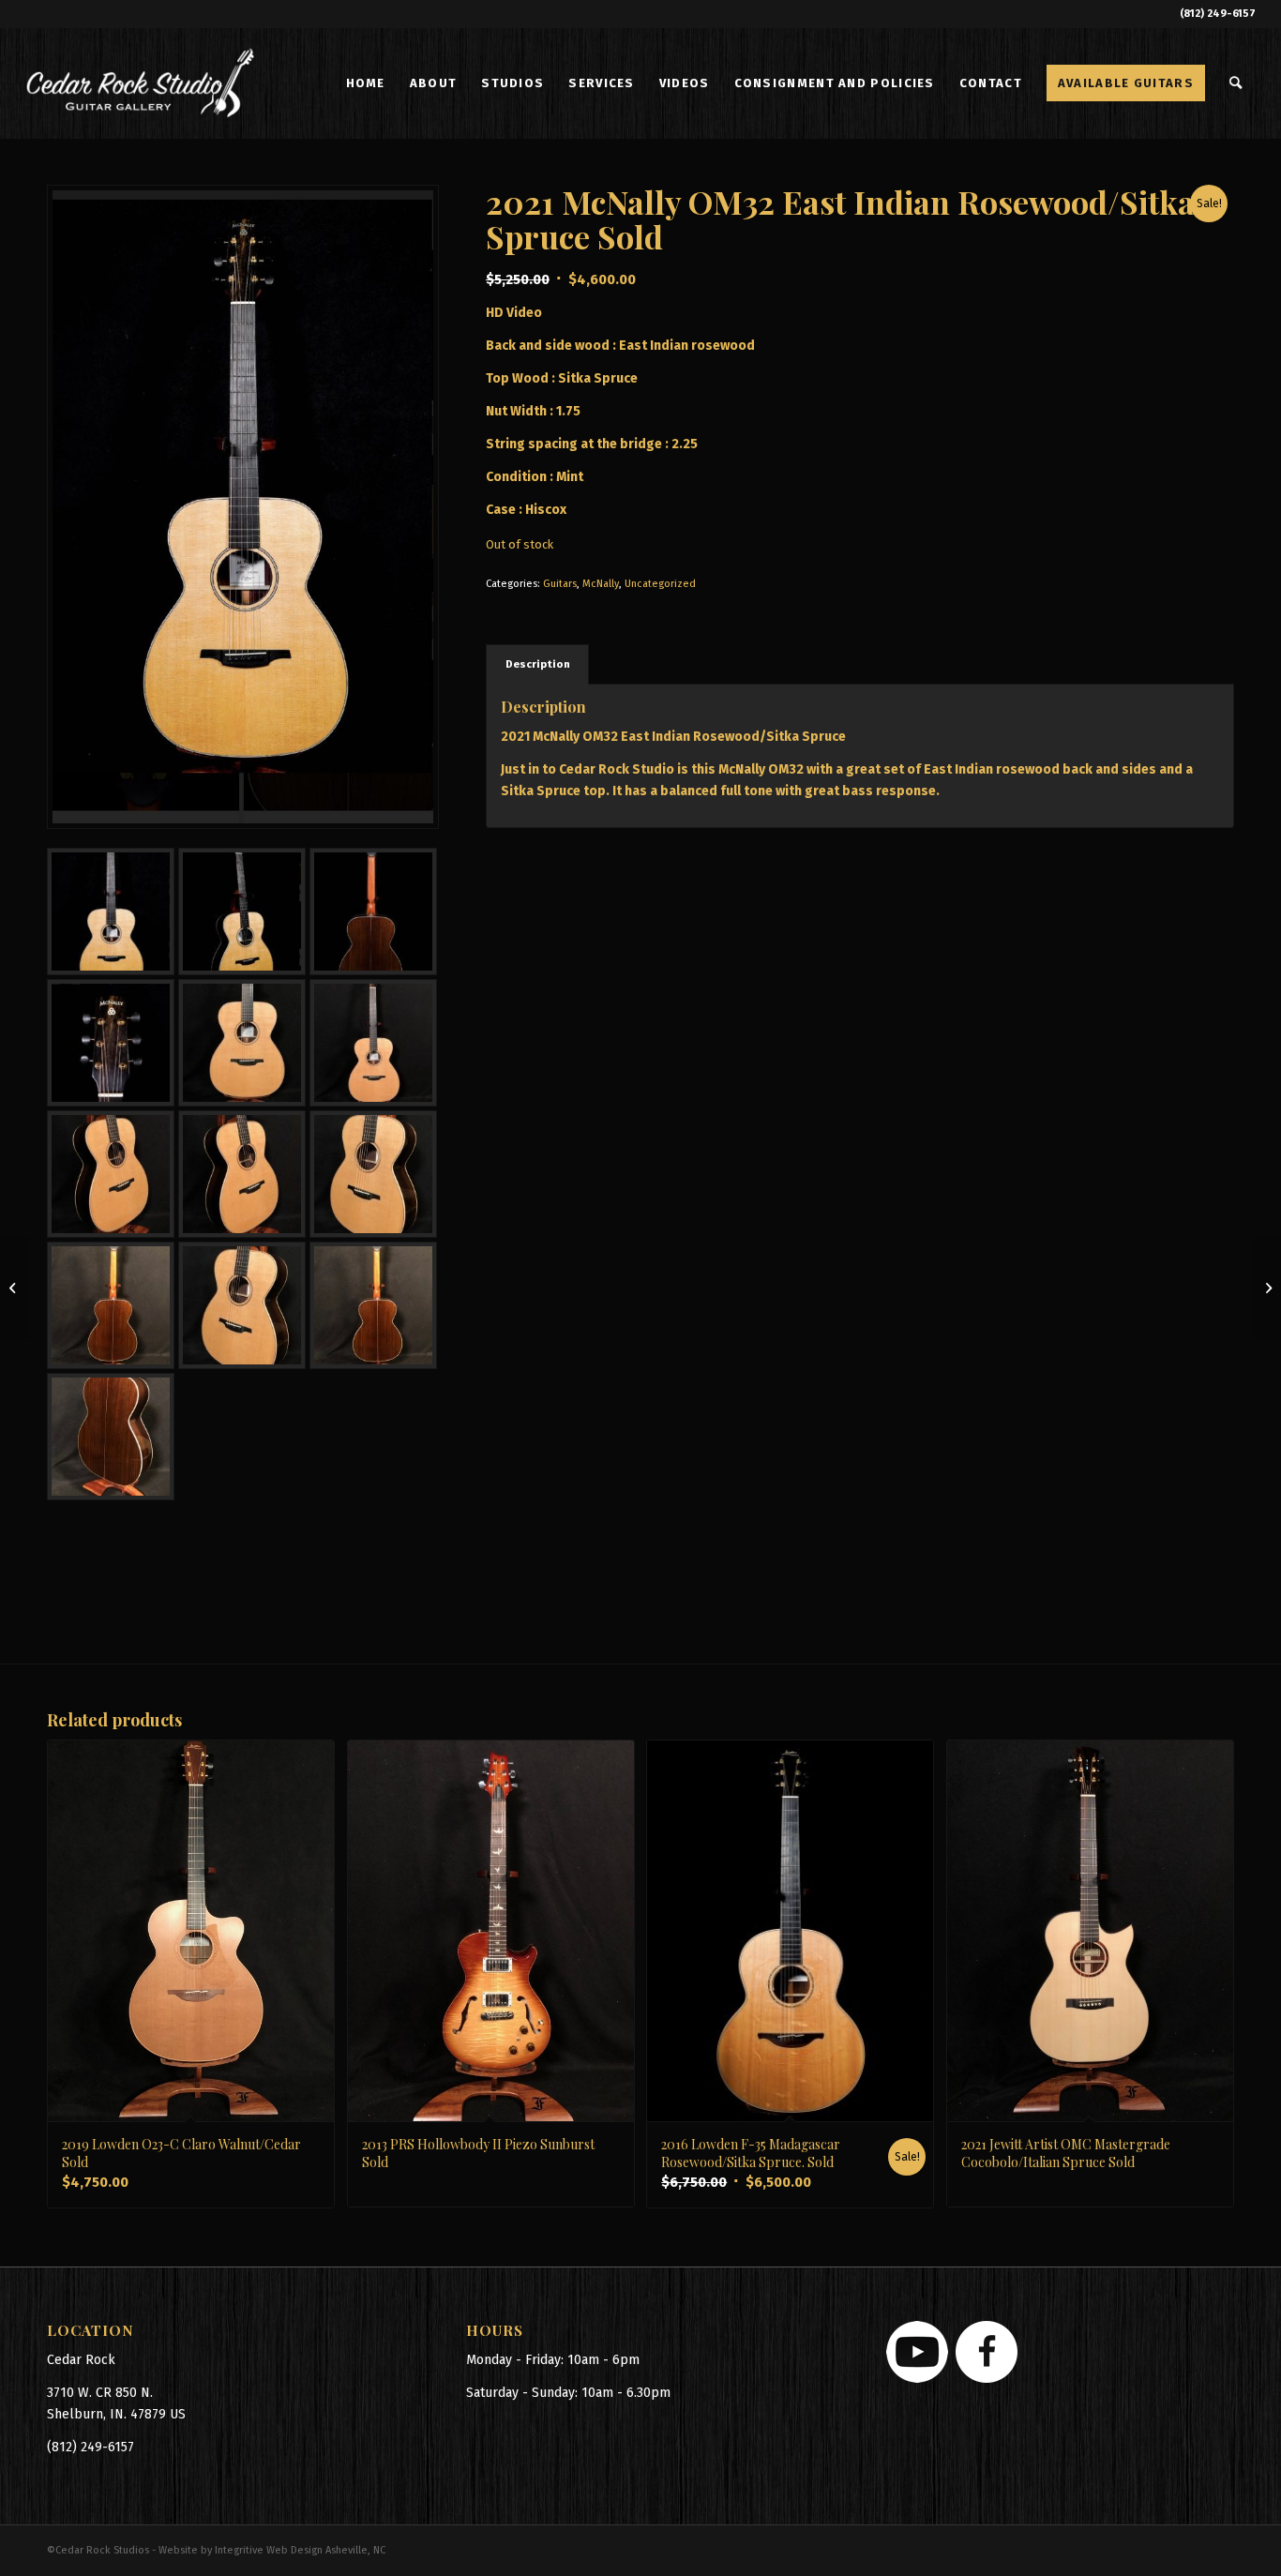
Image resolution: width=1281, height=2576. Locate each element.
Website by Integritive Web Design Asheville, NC (272, 2550)
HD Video (514, 313)
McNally (601, 584)
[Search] (1236, 83)
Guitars (560, 584)
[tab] (537, 664)
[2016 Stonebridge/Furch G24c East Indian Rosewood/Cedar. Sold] (1266, 1288)
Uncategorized (660, 584)
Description (538, 664)
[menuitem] (366, 83)
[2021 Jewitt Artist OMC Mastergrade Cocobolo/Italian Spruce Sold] (15, 1288)
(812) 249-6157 (1218, 14)
